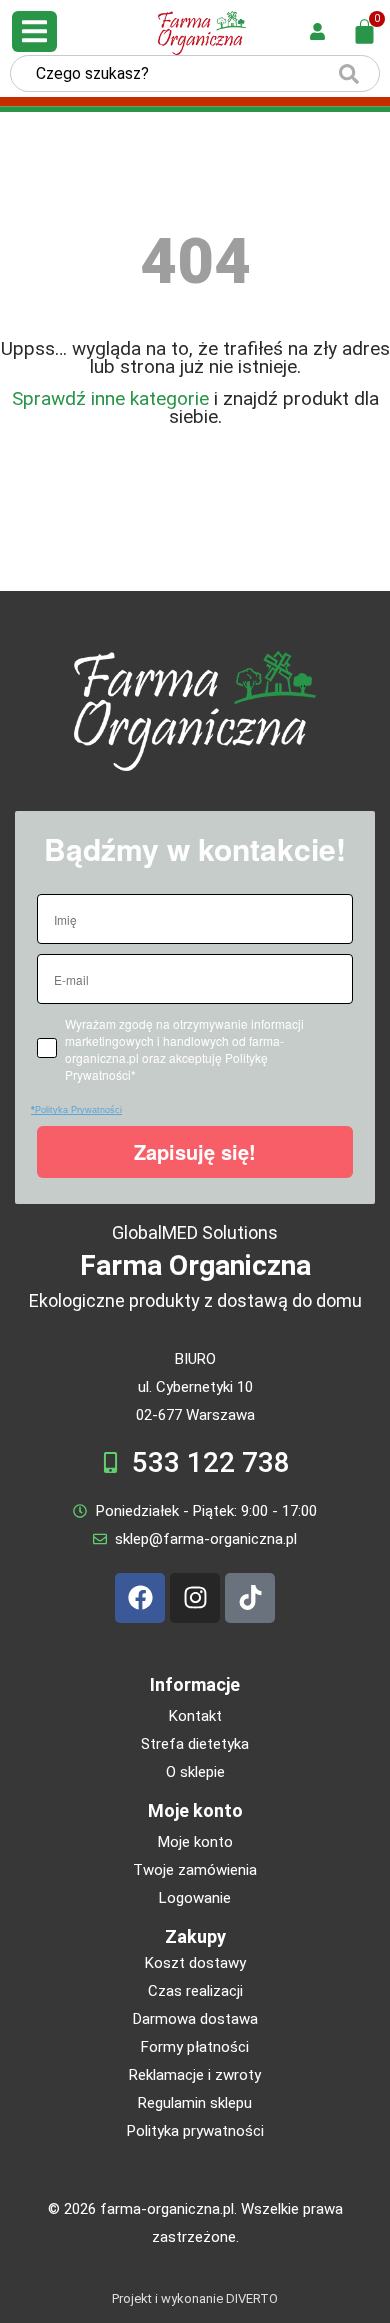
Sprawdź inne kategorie (110, 398)
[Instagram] (195, 1598)
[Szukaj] (349, 73)
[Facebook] (140, 1598)
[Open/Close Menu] (34, 31)
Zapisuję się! (195, 1151)
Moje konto (195, 1810)
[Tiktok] (250, 1598)
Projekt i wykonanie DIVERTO (195, 2298)
